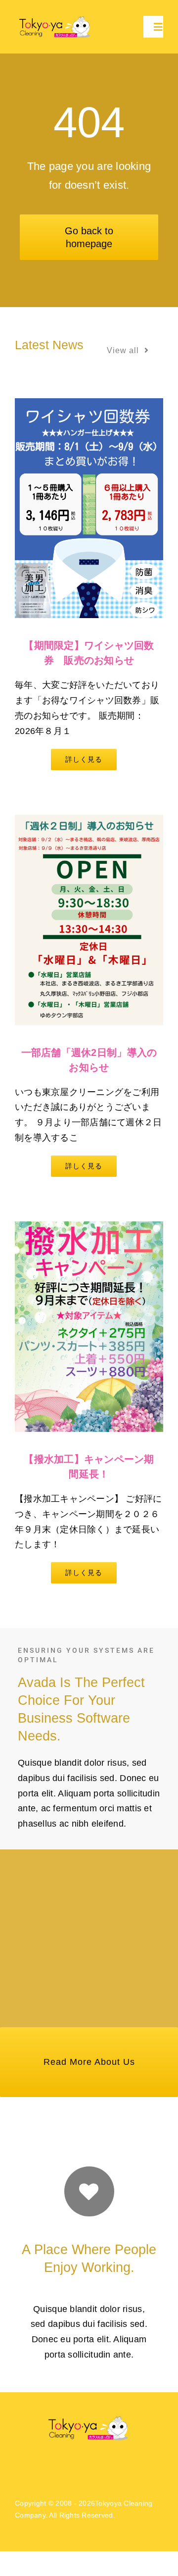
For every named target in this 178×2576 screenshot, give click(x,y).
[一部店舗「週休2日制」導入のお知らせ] (89, 920)
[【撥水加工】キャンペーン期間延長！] (89, 1326)
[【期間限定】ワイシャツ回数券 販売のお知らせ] (89, 508)
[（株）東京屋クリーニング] (56, 18)
